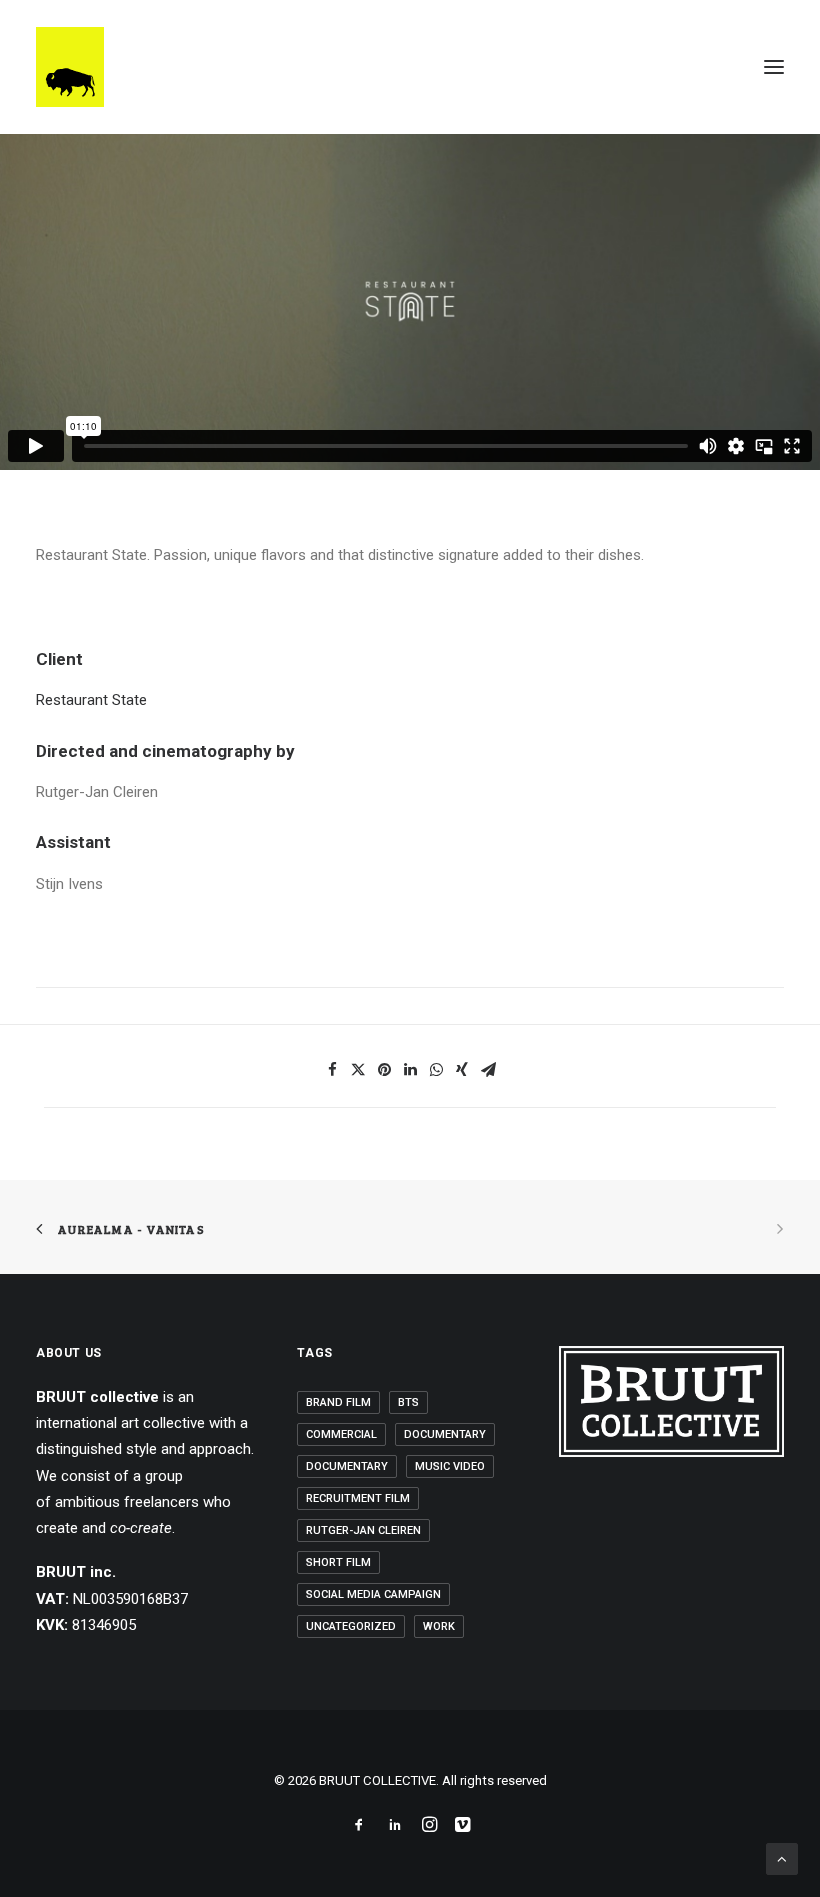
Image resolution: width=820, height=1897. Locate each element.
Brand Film (338, 1402)
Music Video (450, 1466)
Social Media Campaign (373, 1594)
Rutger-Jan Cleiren (363, 1530)
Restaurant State (91, 700)
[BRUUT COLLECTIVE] (70, 67)
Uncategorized (351, 1626)
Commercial (341, 1434)
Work (439, 1626)
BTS (408, 1402)
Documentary (445, 1434)
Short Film (338, 1562)
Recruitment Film (358, 1498)
